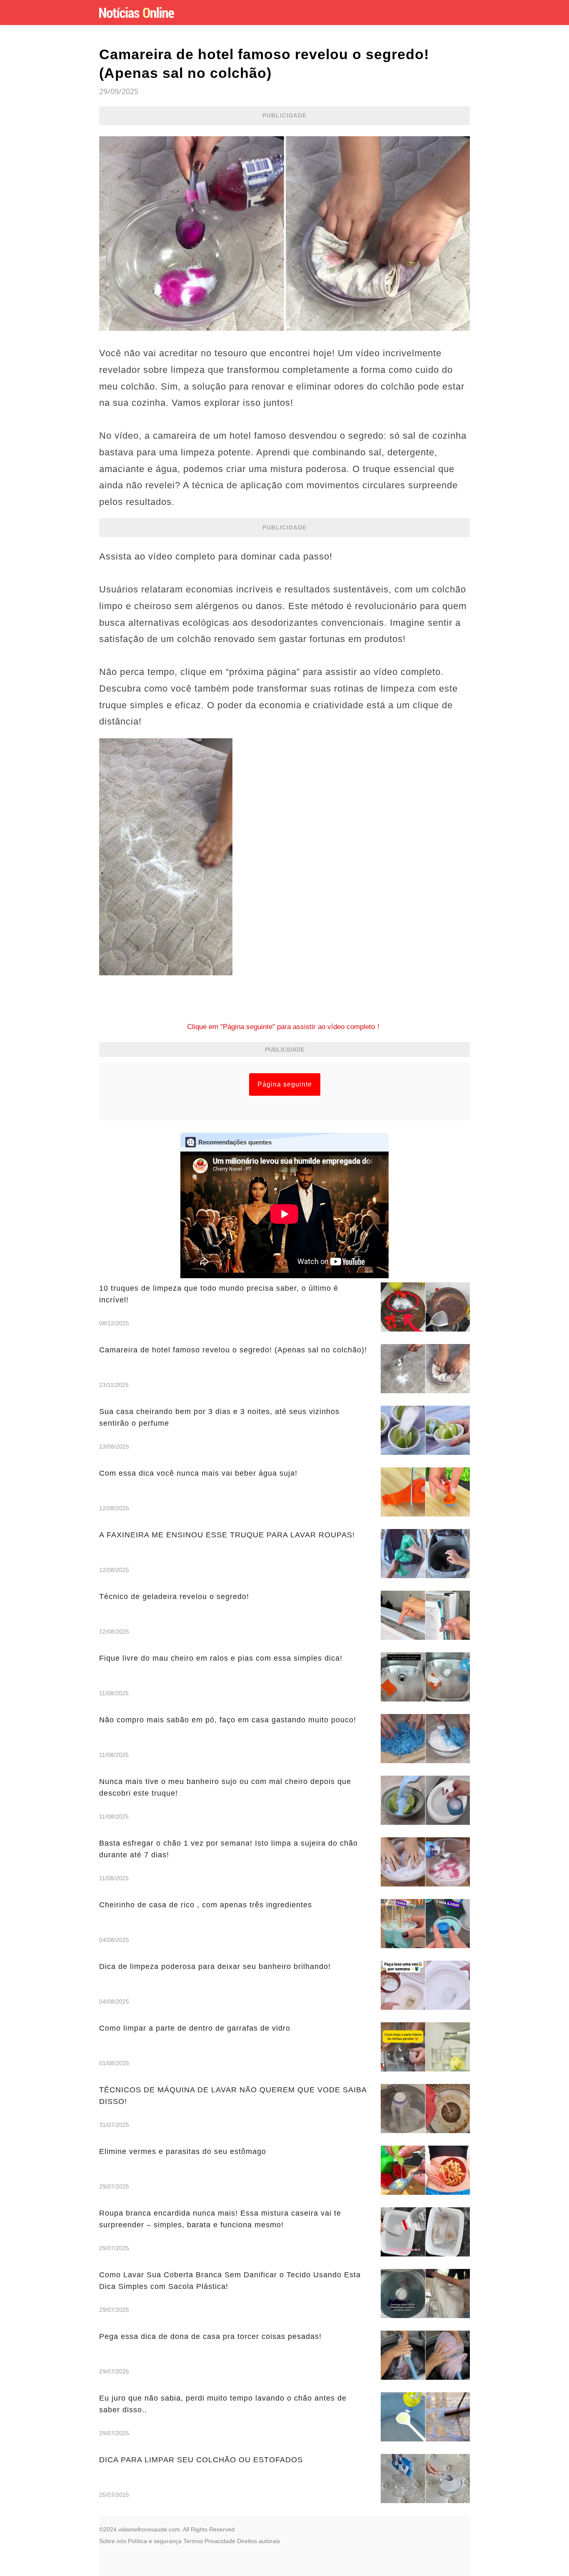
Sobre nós (113, 2541)
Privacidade (220, 2541)
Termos (193, 2541)
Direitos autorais (258, 2541)
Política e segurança (155, 2541)
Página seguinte (285, 1084)
